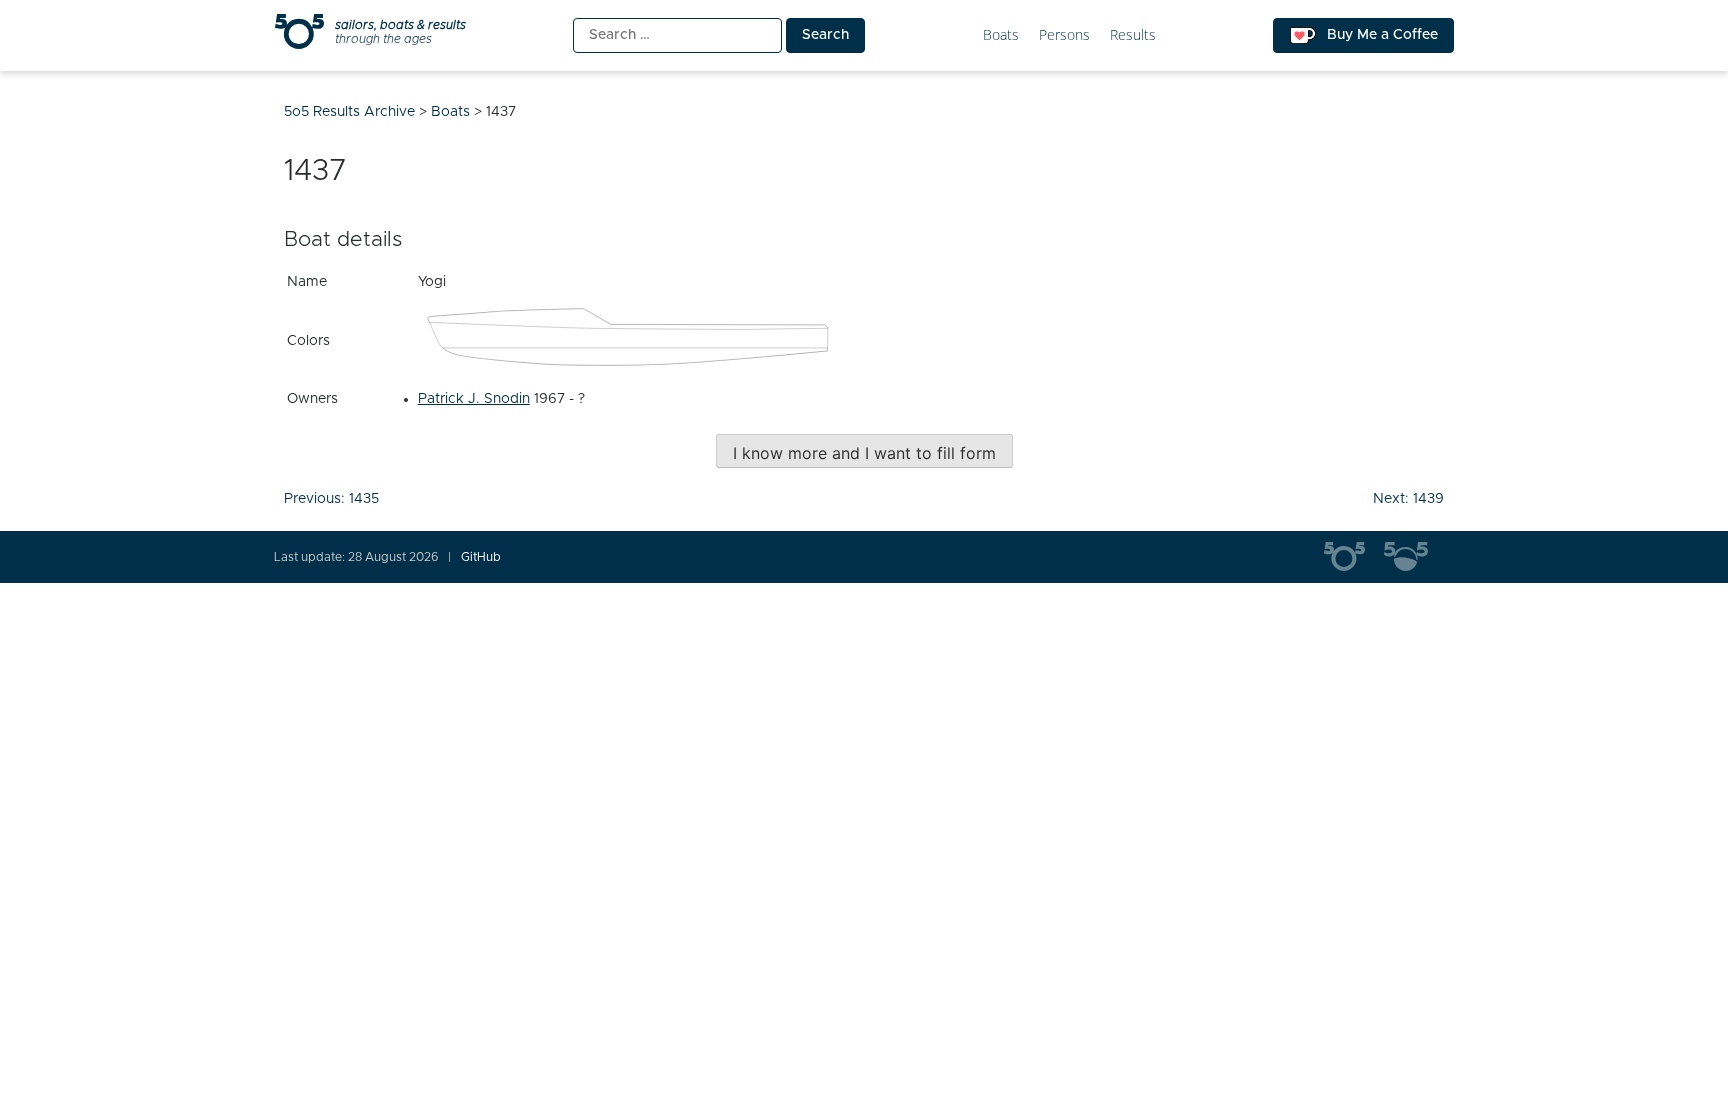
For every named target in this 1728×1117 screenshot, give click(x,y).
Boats (1001, 35)
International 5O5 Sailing (1354, 557)
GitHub (481, 557)
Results (1133, 35)
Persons (1064, 35)
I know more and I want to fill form (864, 453)
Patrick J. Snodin (474, 399)
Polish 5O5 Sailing (1414, 557)
